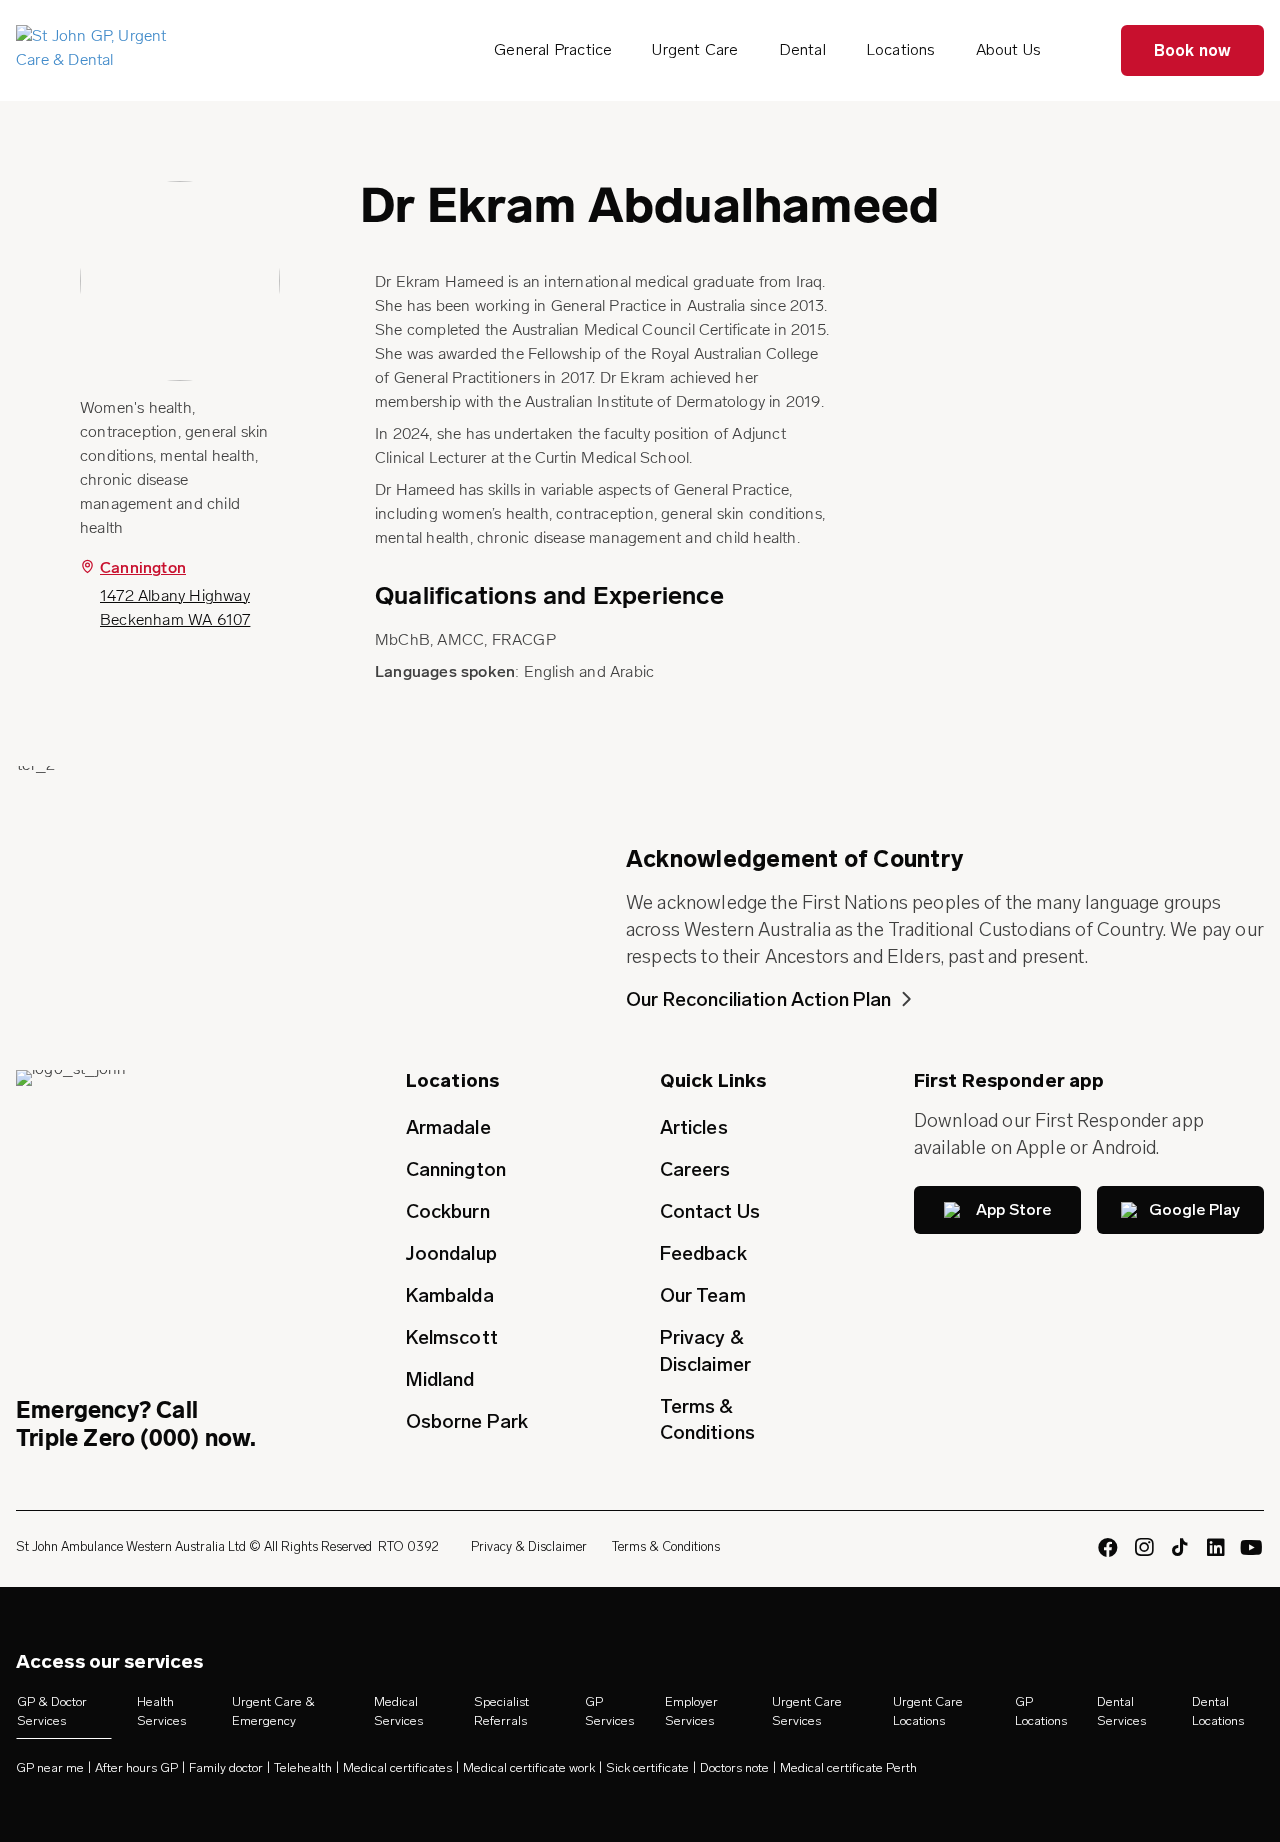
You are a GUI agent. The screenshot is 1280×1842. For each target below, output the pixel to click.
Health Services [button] (161, 1711)
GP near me (50, 1768)
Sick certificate (647, 1768)
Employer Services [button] (691, 1711)
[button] (997, 1210)
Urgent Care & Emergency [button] (273, 1711)
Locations (901, 49)
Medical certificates (397, 1768)
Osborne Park (467, 1421)
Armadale (448, 1127)
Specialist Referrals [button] (501, 1711)
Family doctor (226, 1768)
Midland (440, 1379)
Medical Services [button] (398, 1711)
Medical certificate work (529, 1768)
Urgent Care (695, 49)
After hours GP (136, 1768)
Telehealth (303, 1768)
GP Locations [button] (1041, 1711)
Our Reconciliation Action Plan (759, 999)
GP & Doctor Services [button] (52, 1711)
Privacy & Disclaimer (705, 1351)
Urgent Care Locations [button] (928, 1711)
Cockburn (448, 1211)
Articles (694, 1127)
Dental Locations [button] (1218, 1711)
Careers (695, 1169)
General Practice (553, 49)
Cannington (143, 569)
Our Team (703, 1295)
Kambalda (450, 1295)
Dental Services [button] (1121, 1711)
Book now (1193, 50)
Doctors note (734, 1768)
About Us (1009, 49)
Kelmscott (452, 1337)
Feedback (703, 1253)
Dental (802, 49)
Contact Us (710, 1211)
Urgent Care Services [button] (807, 1711)
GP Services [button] (609, 1711)
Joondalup (451, 1253)
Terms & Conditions (707, 1420)
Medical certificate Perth (848, 1768)
